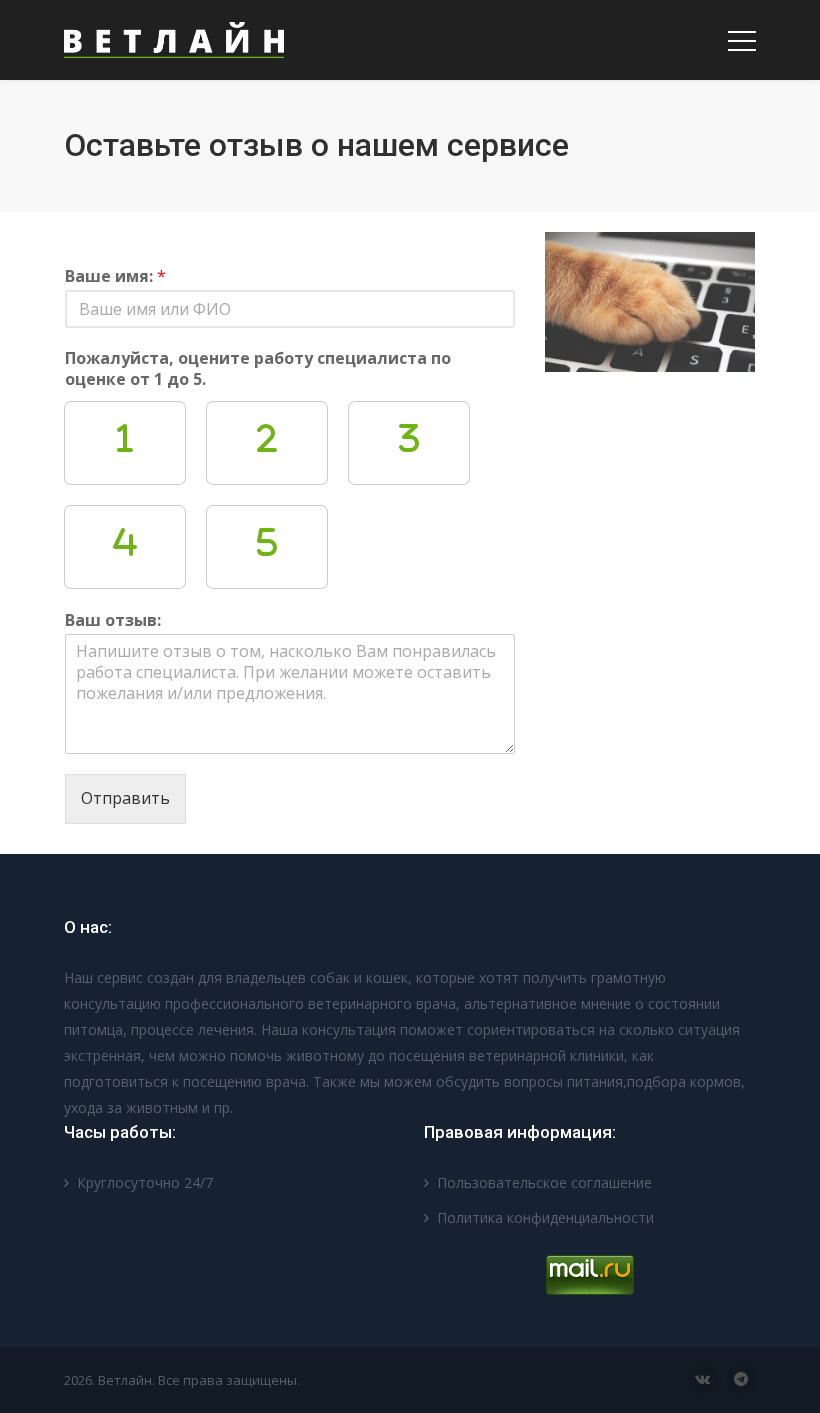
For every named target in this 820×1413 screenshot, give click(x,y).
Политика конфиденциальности (545, 1217)
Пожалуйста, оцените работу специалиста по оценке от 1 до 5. (258, 369)
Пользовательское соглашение (544, 1182)
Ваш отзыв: (113, 620)
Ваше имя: (115, 276)
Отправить (125, 798)
